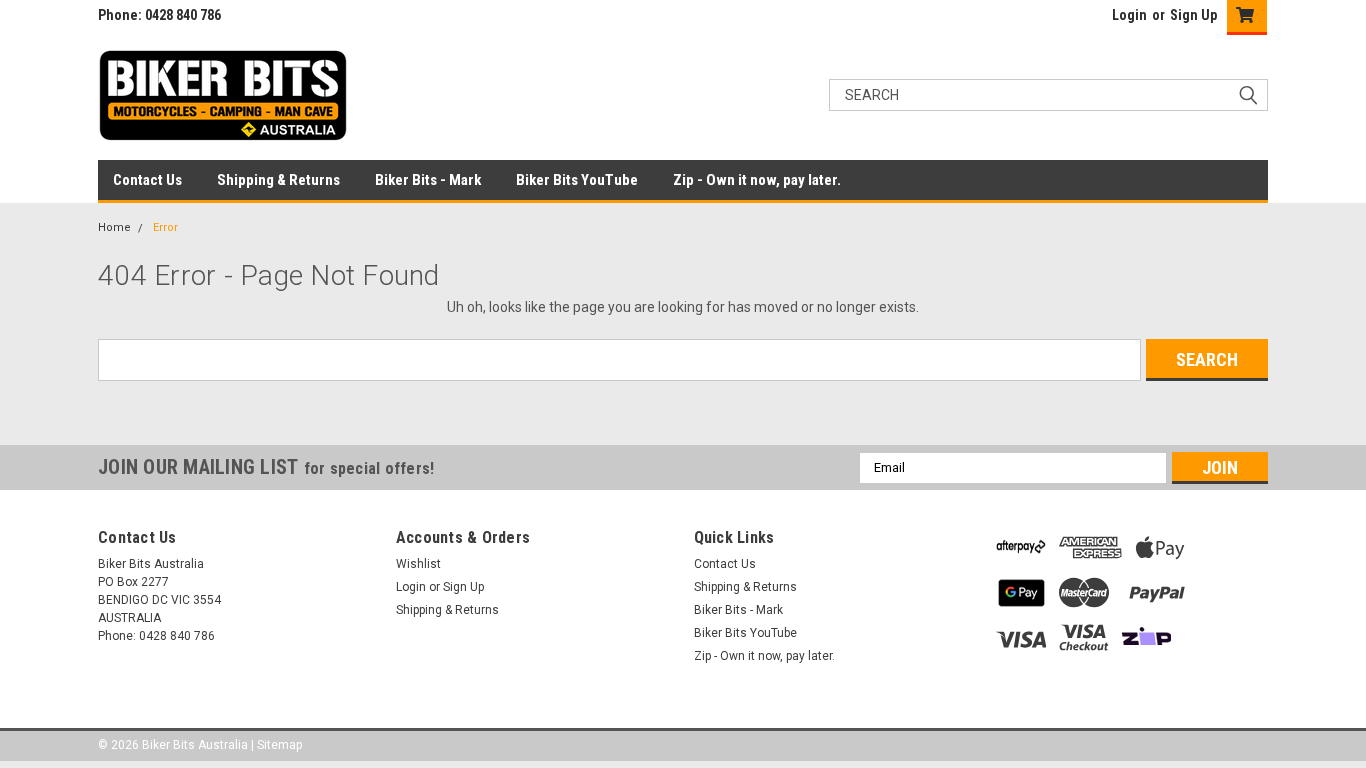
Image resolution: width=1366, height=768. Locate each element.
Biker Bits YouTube (577, 180)
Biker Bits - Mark (428, 180)
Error (165, 227)
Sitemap (279, 745)
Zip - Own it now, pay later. (757, 180)
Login (1129, 15)
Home (114, 227)
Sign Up (1193, 15)
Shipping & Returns (278, 180)
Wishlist (418, 564)
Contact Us (147, 180)
